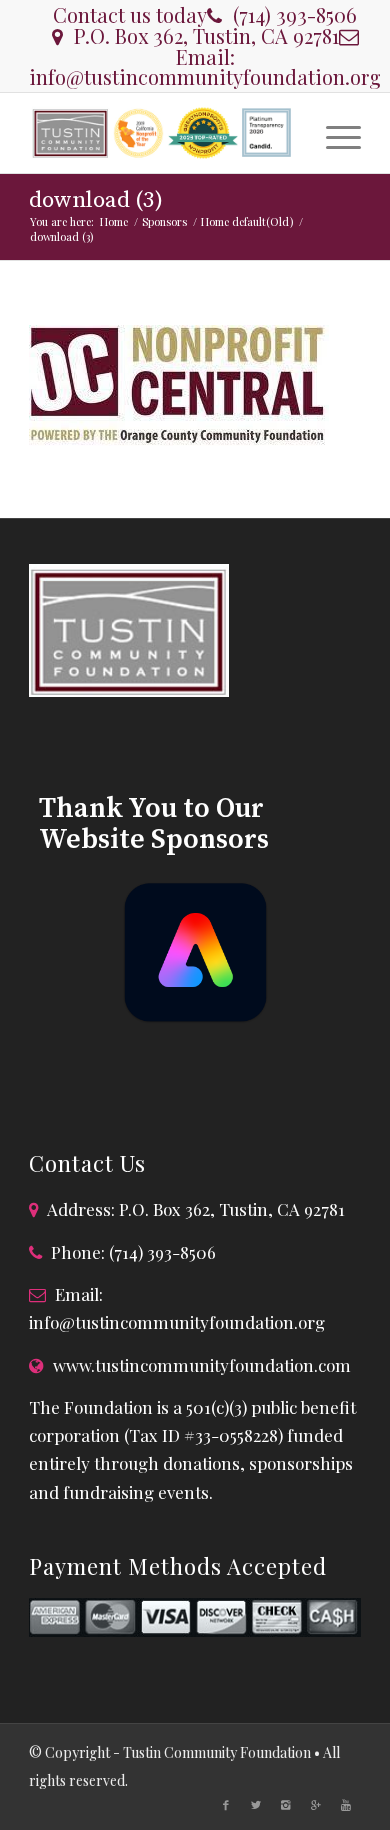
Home (114, 221)
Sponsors (164, 221)
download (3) (96, 200)
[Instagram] (286, 1805)
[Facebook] (226, 1805)
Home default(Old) (247, 221)
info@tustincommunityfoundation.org (205, 76)
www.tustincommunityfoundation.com (202, 1365)
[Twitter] (256, 1805)
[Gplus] (316, 1805)
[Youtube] (346, 1805)
